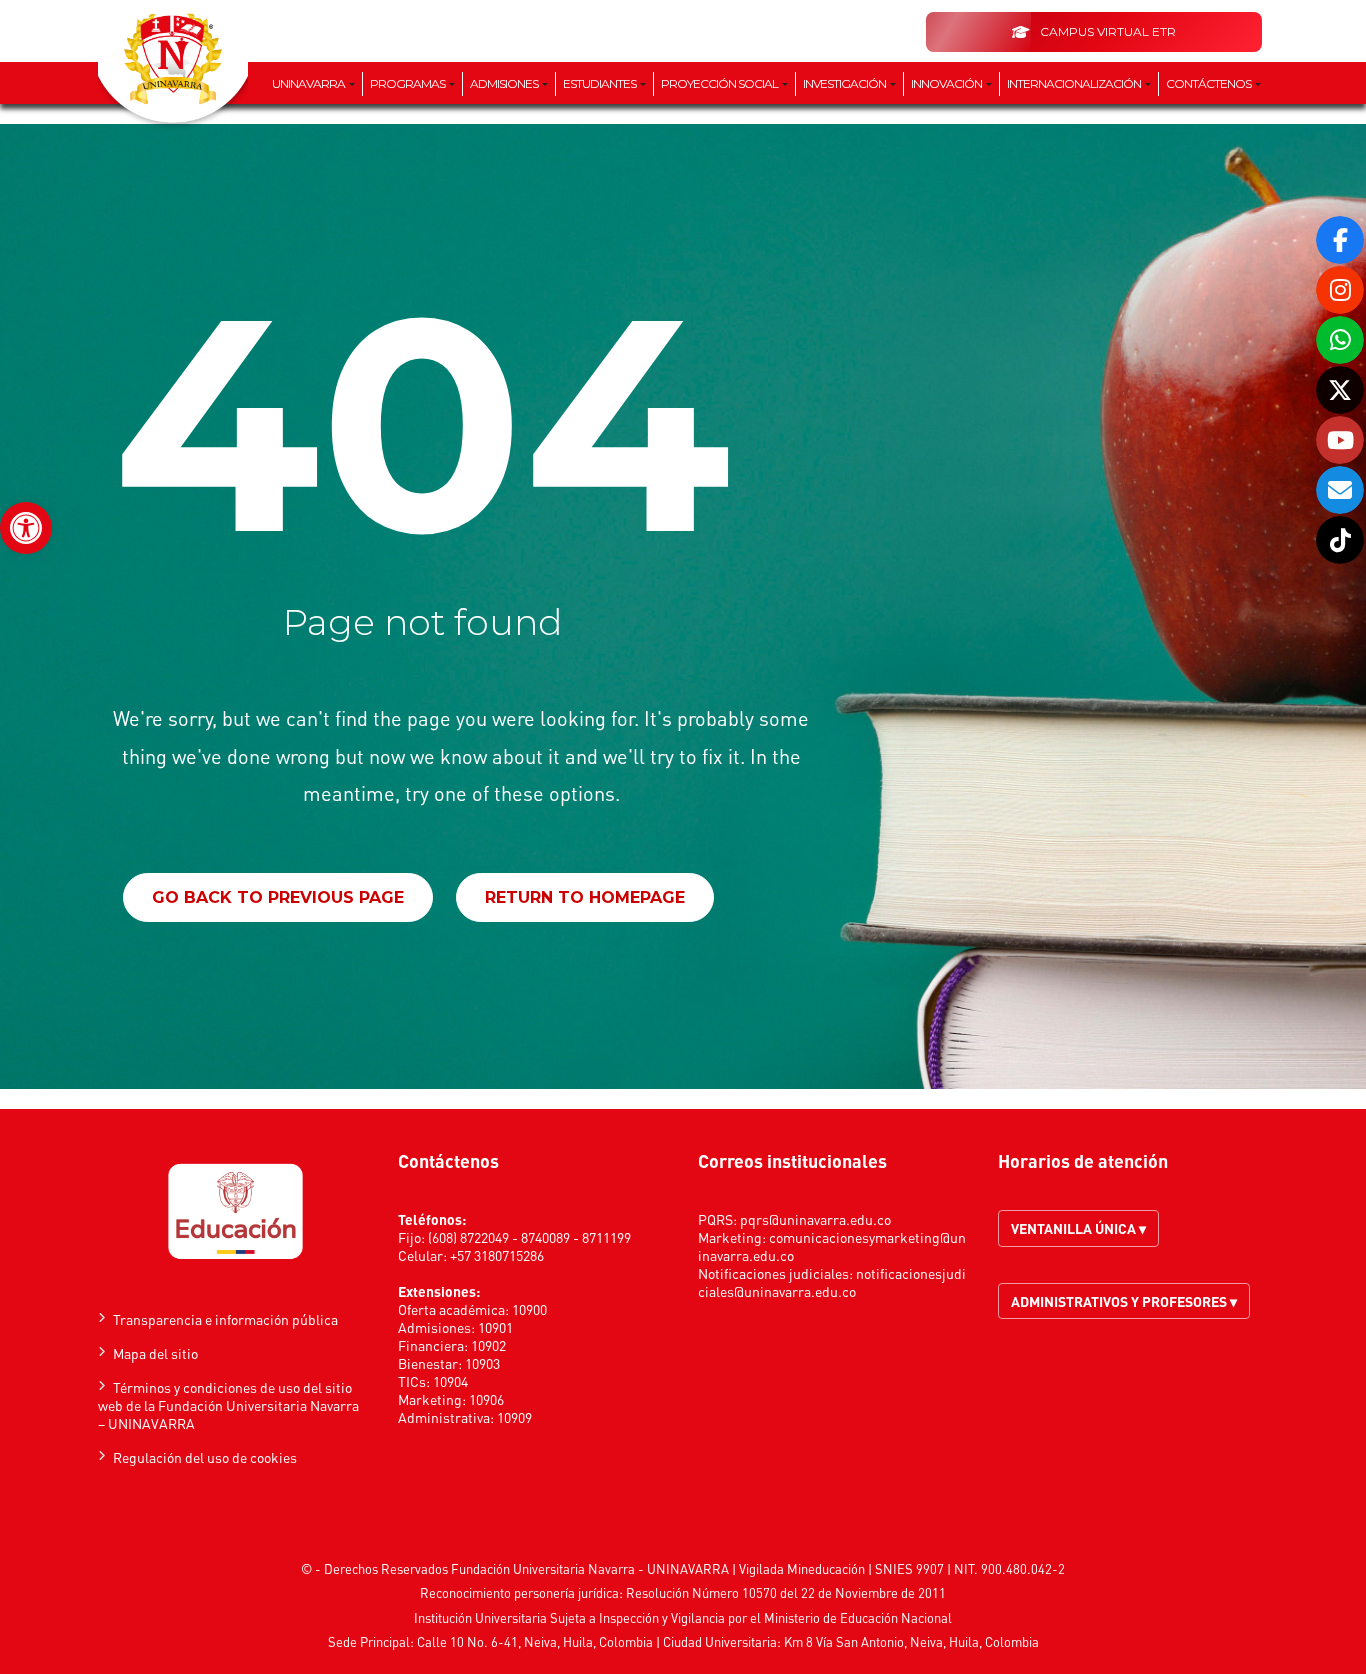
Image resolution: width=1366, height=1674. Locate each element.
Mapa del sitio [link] (155, 1353)
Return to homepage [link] (585, 897)
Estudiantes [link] (600, 83)
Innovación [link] (947, 83)
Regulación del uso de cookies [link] (205, 1457)
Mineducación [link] (826, 1568)
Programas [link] (408, 83)
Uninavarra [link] (309, 83)
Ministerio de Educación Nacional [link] (858, 1617)
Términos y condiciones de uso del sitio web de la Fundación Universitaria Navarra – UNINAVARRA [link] (228, 1405)
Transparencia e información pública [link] (225, 1319)
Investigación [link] (845, 83)
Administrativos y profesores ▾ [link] (1124, 1301)
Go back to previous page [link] (278, 897)
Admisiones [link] (505, 83)
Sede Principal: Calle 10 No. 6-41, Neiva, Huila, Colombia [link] (490, 1641)
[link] (26, 528)
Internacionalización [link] (1075, 83)
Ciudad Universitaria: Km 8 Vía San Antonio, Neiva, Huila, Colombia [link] (851, 1641)
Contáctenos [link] (1209, 83)
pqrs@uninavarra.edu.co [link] (815, 1219)
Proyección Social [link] (720, 83)
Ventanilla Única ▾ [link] (1078, 1228)
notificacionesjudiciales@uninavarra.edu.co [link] (832, 1282)
